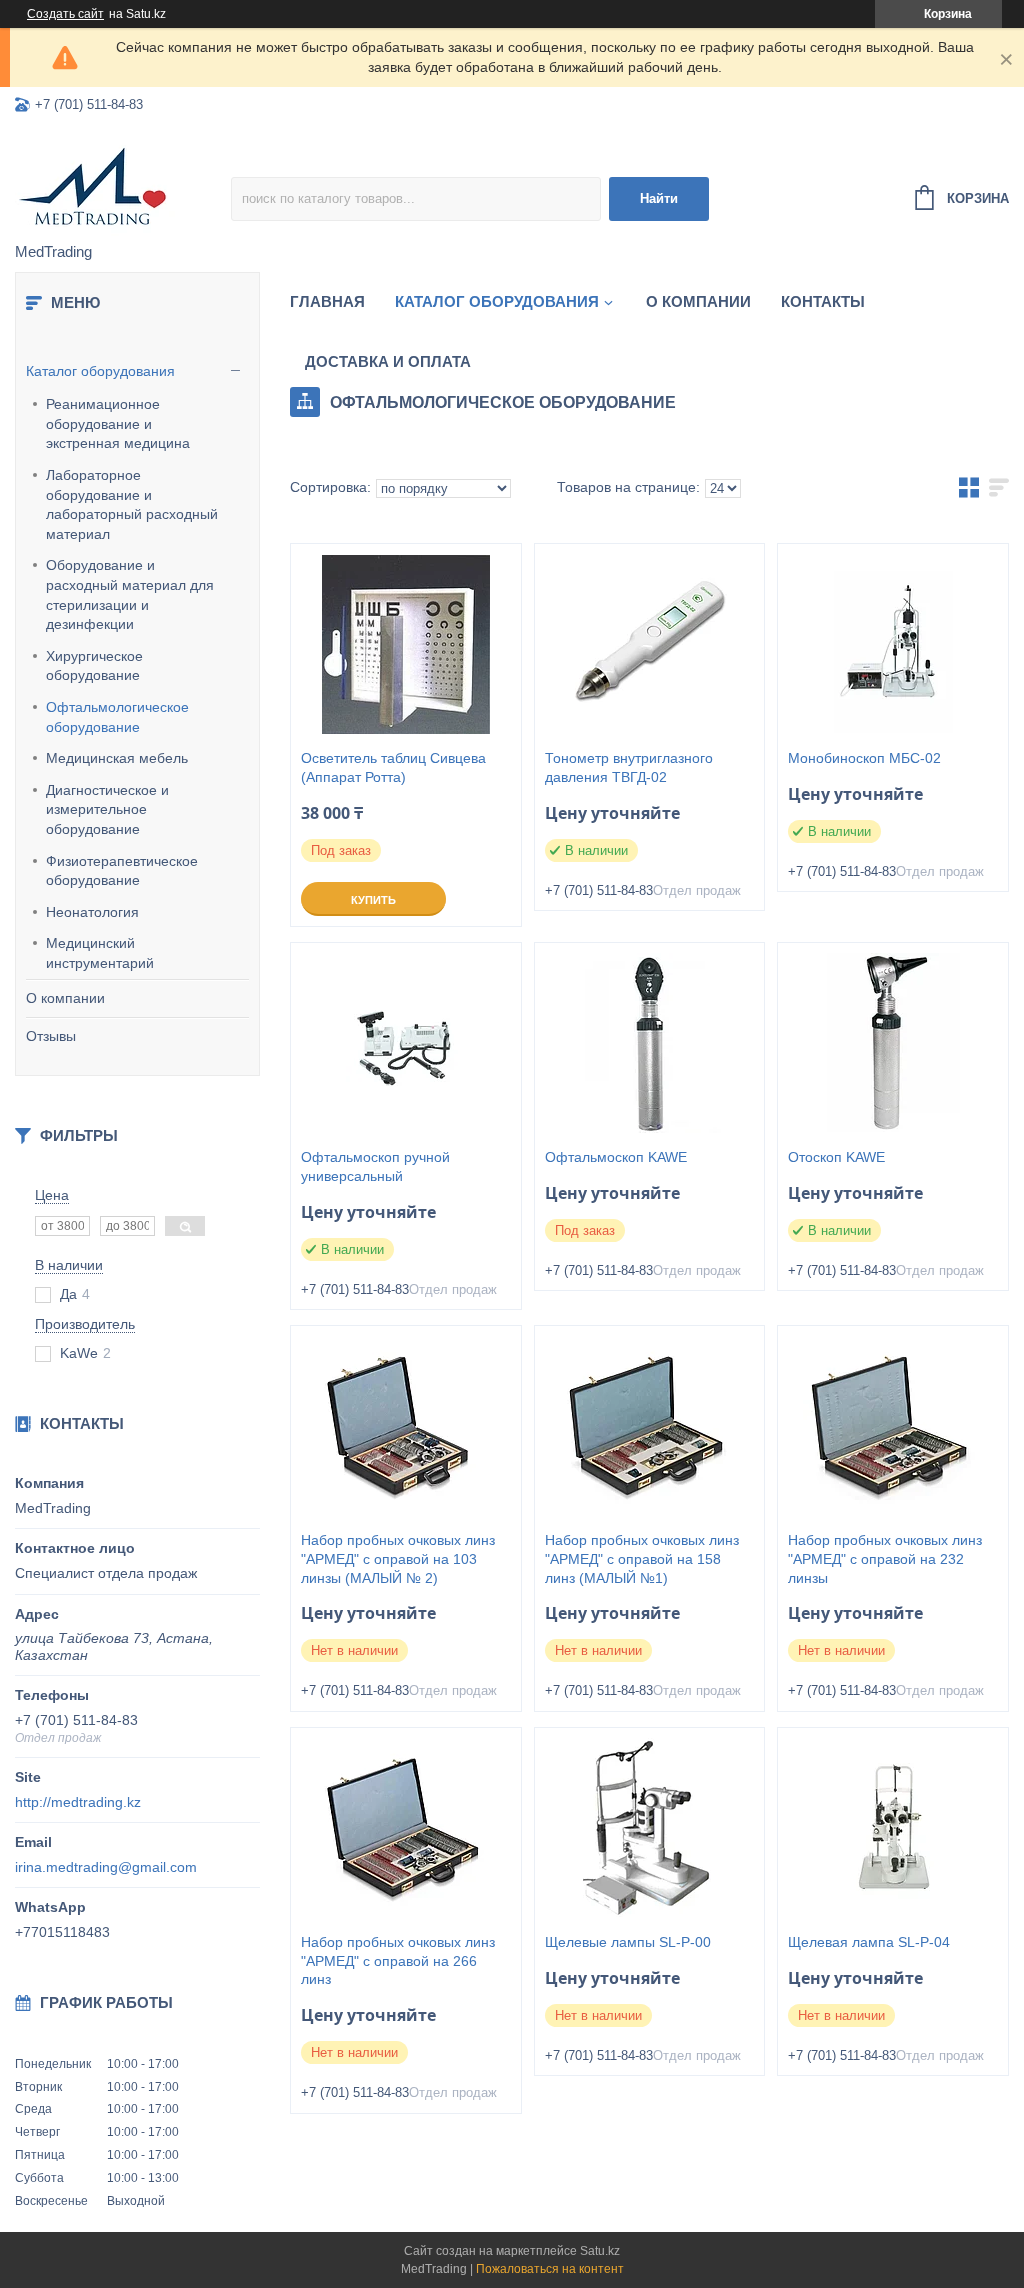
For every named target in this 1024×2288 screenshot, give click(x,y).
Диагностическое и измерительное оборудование (107, 809)
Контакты (823, 301)
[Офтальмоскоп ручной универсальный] (406, 1043)
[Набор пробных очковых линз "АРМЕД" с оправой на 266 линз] (406, 1828)
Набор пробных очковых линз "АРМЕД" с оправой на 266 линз (398, 1961)
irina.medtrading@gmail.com (106, 1867)
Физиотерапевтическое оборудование (122, 871)
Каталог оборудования (100, 371)
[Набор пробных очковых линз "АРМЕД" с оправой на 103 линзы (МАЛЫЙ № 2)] (406, 1426)
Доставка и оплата (388, 361)
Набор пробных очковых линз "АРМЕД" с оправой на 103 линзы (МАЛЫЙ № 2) (398, 1559)
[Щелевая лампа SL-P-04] (893, 1828)
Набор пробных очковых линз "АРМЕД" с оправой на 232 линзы (885, 1559)
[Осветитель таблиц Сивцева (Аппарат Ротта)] (406, 644)
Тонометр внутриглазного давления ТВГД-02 (629, 767)
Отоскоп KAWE (836, 1157)
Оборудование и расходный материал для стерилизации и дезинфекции (130, 594)
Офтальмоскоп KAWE (616, 1157)
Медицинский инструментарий (100, 953)
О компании (65, 998)
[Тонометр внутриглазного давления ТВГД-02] (650, 644)
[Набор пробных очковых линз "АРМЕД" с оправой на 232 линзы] (893, 1426)
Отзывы (51, 1036)
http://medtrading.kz (78, 1802)
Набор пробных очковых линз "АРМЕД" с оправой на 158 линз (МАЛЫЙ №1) (642, 1559)
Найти (659, 198)
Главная (327, 301)
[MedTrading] (123, 185)
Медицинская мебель (117, 758)
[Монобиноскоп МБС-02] (893, 644)
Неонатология (92, 912)
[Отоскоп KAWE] (893, 1043)
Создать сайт (65, 14)
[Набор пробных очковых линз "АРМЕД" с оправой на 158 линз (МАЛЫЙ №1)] (650, 1426)
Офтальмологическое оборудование (117, 717)
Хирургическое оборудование (94, 666)
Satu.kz (600, 2251)
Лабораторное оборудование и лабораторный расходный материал (132, 504)
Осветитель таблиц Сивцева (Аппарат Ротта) (393, 767)
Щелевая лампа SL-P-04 (869, 1942)
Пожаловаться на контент (550, 2269)
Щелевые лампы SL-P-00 (628, 1942)
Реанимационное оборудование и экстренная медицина (118, 423)
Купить (373, 900)
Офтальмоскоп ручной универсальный (375, 1166)
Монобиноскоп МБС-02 (864, 758)
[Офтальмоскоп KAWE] (650, 1043)
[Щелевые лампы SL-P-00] (650, 1828)
